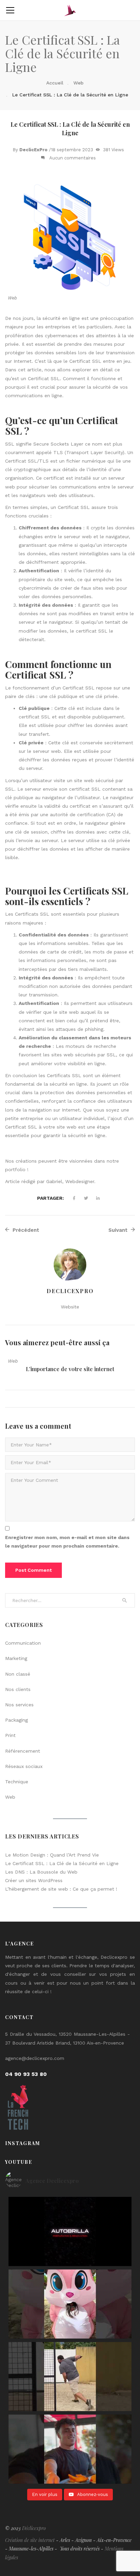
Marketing (16, 1658)
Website (70, 1307)
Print (10, 1735)
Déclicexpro (34, 2528)
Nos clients (18, 1689)
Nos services (19, 1705)
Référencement (23, 1751)
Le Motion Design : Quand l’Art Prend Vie (52, 1855)
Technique (17, 1782)
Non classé (18, 1674)
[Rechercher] (124, 1600)
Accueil (55, 83)
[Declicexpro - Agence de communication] (70, 10)
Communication (23, 1643)
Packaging (16, 1720)
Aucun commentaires (73, 158)
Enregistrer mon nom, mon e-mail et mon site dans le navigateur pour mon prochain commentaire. (67, 1542)
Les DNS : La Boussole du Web (41, 1872)
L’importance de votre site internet (70, 1369)
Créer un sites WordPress (34, 1880)
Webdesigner (80, 1181)
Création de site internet (30, 2540)
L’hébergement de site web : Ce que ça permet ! (61, 1889)
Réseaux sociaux (24, 1766)
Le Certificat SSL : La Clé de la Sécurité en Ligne (62, 1863)
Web (78, 83)
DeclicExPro (33, 150)
